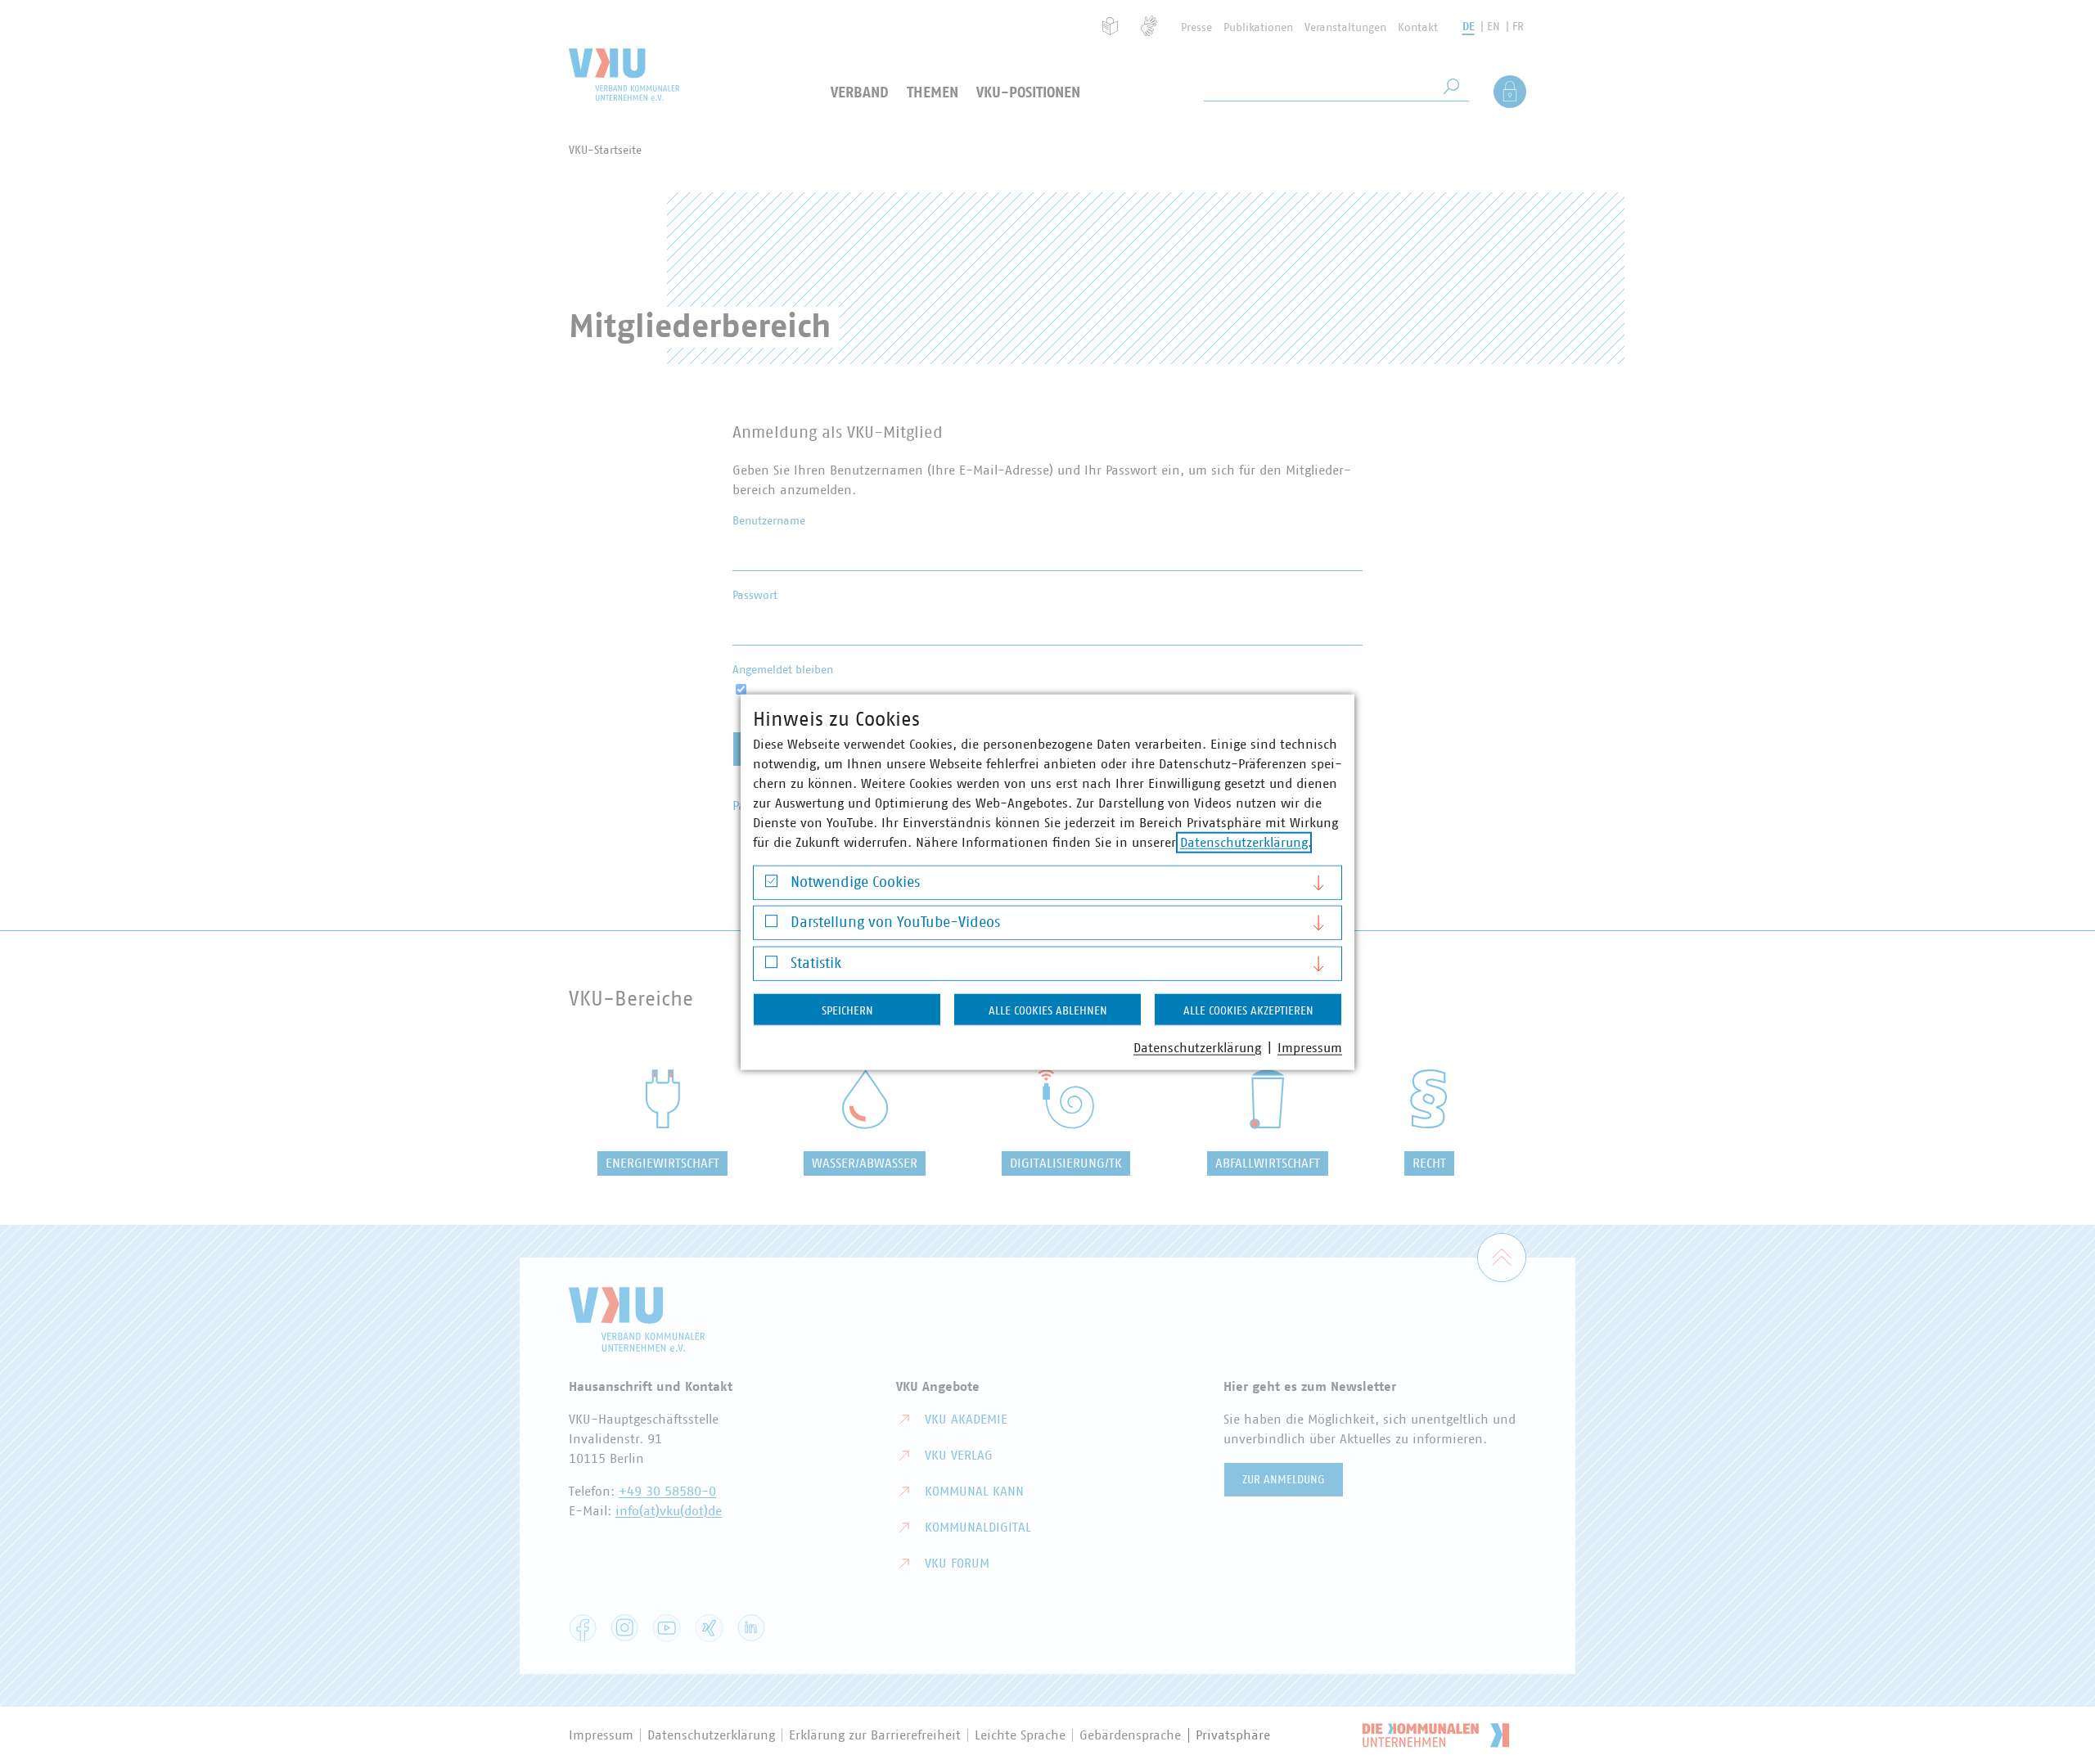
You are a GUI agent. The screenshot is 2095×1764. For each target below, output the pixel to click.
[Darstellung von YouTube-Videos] (771, 925)
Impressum (1310, 1047)
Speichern (847, 1010)
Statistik (816, 963)
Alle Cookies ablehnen (1048, 1010)
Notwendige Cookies (855, 882)
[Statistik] (771, 966)
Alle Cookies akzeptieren (1248, 1010)
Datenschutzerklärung (1244, 842)
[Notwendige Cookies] (771, 885)
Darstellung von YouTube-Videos (895, 923)
